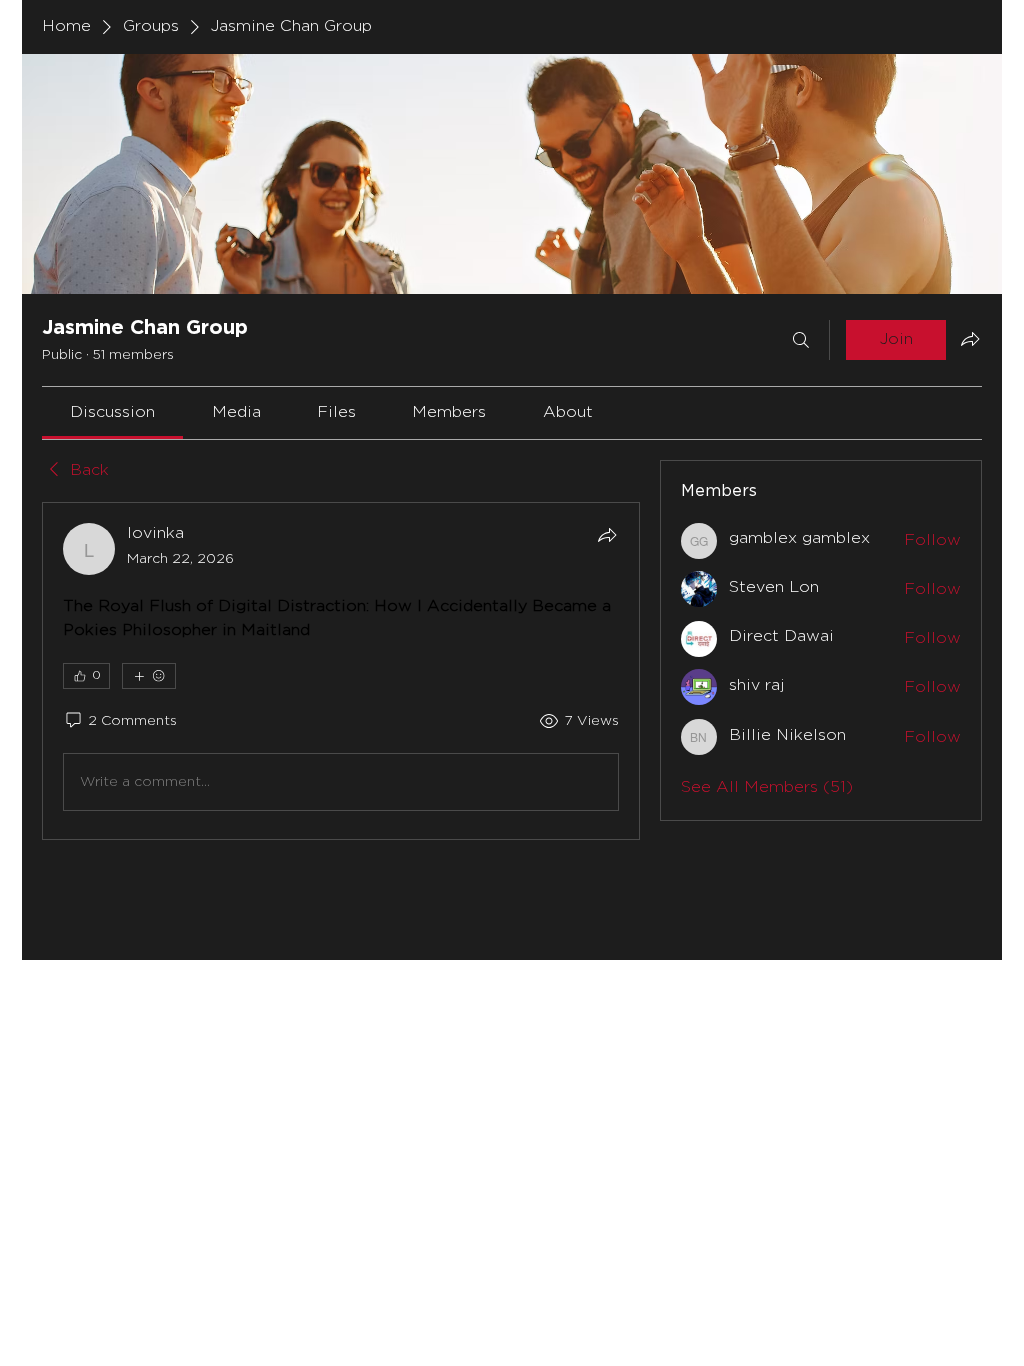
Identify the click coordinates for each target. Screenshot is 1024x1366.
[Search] (801, 340)
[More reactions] (149, 676)
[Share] (607, 535)
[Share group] (970, 339)
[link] (112, 412)
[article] (341, 671)
